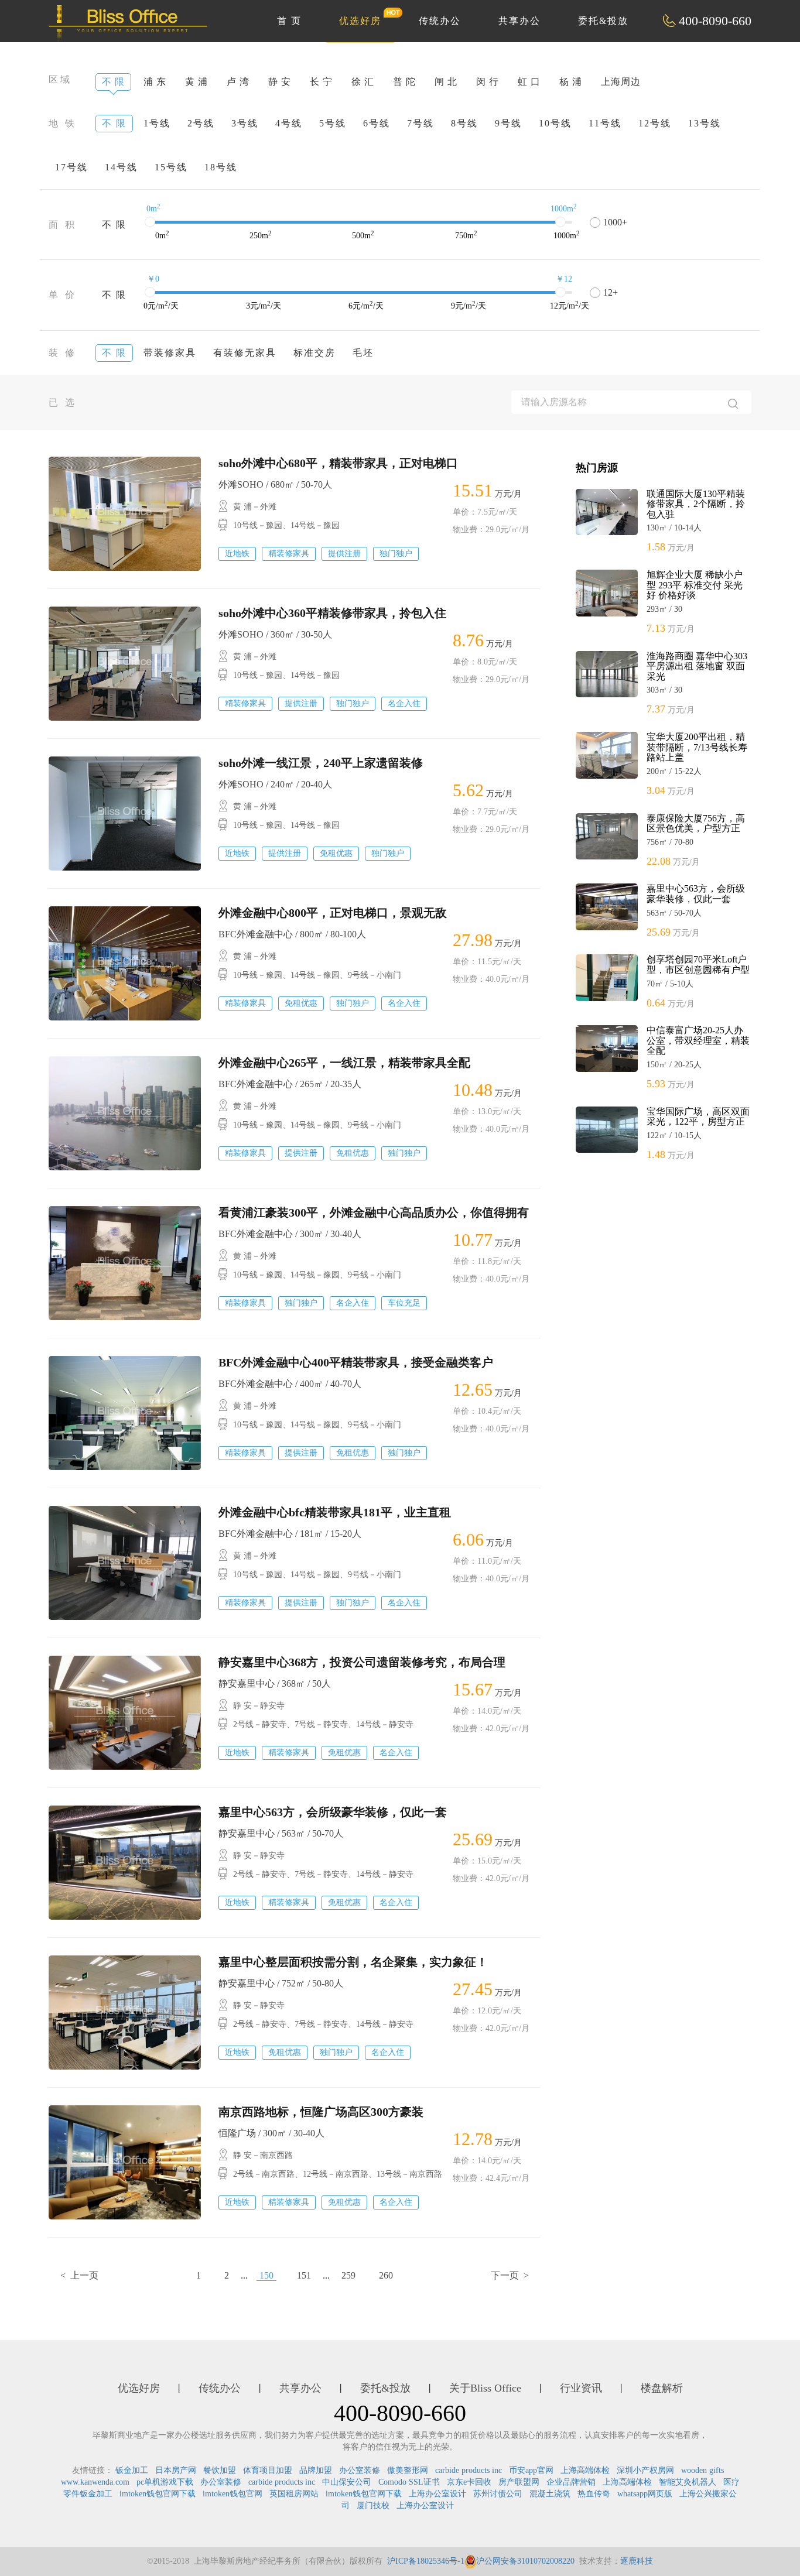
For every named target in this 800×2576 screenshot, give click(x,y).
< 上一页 (79, 2275)
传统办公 (440, 21)
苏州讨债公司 (498, 2494)
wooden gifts (702, 2470)
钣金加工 (132, 2470)
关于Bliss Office (485, 2388)
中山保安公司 (347, 2482)
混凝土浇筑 (550, 2494)
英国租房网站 (294, 2494)
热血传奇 (594, 2494)
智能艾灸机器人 (688, 2482)
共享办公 (519, 21)
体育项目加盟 (268, 2470)
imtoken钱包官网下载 (158, 2494)
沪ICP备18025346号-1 (426, 2561)
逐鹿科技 (637, 2561)
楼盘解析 (662, 2388)
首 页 (289, 21)
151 (304, 2275)
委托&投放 (603, 21)
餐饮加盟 (220, 2470)
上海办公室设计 (437, 2494)
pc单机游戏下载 (165, 2482)
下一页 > (510, 2275)
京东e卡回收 (469, 2482)
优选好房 (360, 21)
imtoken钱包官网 (233, 2494)
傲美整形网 (408, 2470)
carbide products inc (469, 2470)
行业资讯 (581, 2388)
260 (386, 2275)
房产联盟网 (519, 2482)
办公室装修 (360, 2470)
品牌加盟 (316, 2470)
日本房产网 (176, 2470)
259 (348, 2275)
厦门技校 (373, 2505)
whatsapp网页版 (645, 2494)
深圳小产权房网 (645, 2470)
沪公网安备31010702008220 (525, 2561)
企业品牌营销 (571, 2482)
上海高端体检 (585, 2470)
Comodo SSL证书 (409, 2482)
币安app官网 (531, 2470)
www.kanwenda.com (95, 2482)
